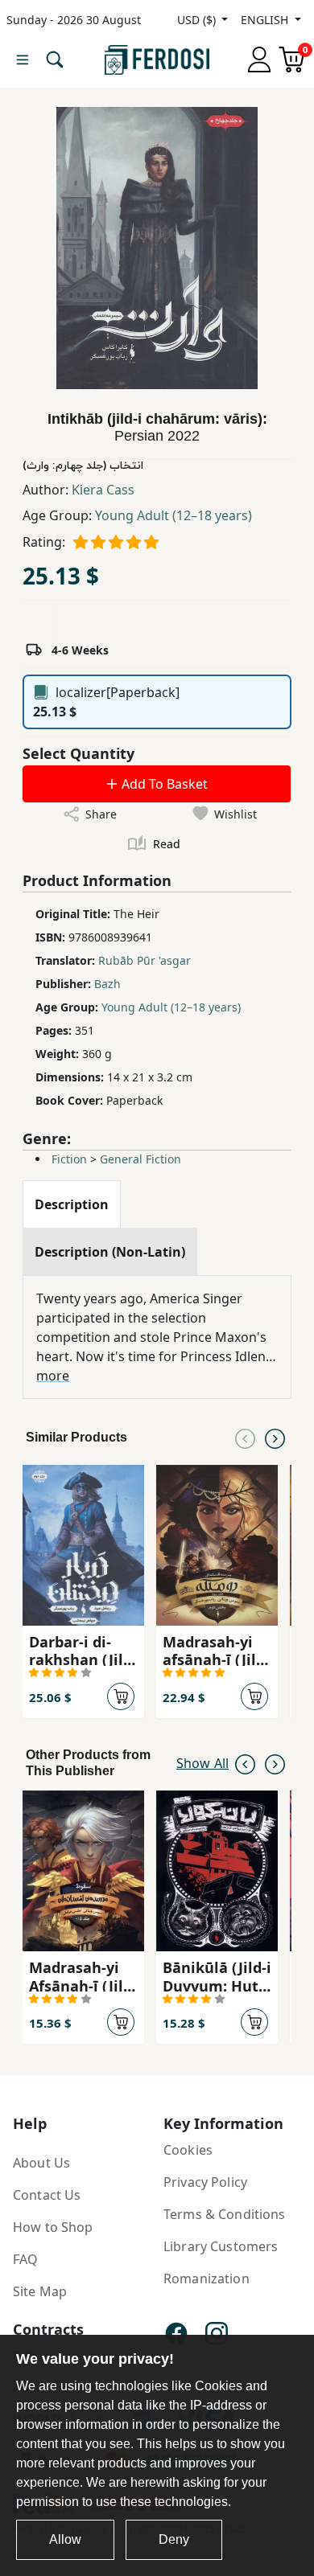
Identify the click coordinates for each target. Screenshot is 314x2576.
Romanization (207, 2279)
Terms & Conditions (225, 2214)
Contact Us (47, 2195)
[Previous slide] (245, 1438)
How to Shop (53, 2227)
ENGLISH (266, 20)
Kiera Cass (103, 490)
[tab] (72, 1204)
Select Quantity (78, 753)
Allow (65, 2539)
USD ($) (198, 20)
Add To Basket (163, 784)
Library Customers (221, 2246)
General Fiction (140, 1159)
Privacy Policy (205, 2182)
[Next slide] (275, 1438)
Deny (174, 2539)
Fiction (69, 1159)
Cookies (188, 2150)
